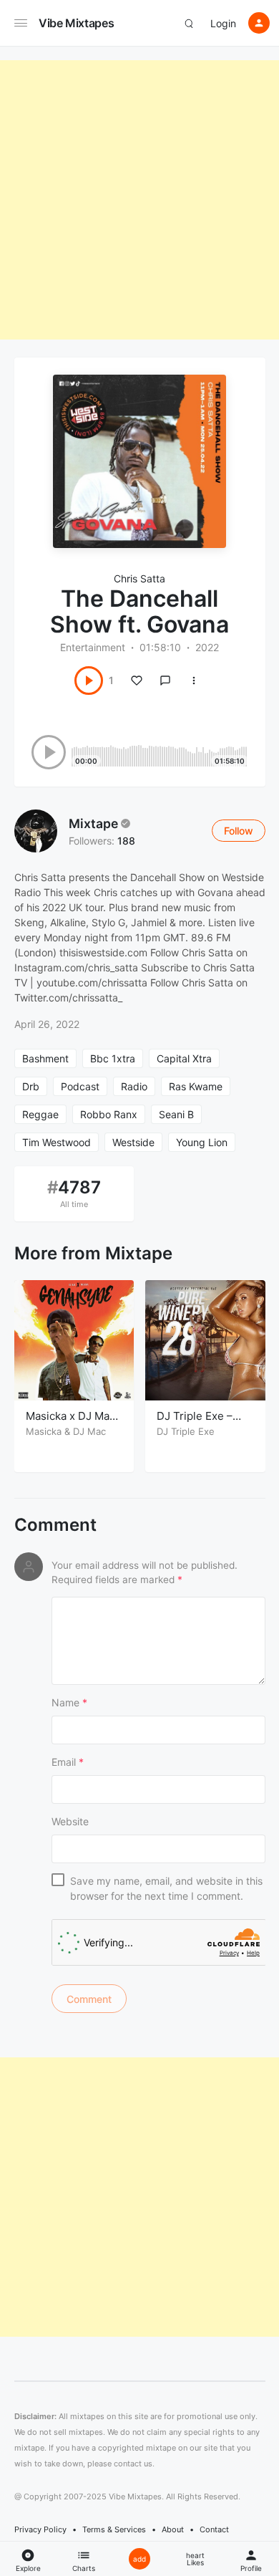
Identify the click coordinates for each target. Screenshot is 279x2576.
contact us (133, 2464)
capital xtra (184, 1058)
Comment (55, 1525)
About (173, 2529)
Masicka (44, 1431)
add (139, 2559)
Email (68, 1762)
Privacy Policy (40, 2529)
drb (31, 1086)
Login (223, 23)
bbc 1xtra (113, 1058)
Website (70, 1821)
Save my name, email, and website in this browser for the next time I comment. (166, 1888)
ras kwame (196, 1086)
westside (133, 1142)
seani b (176, 1114)
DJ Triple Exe (186, 1431)
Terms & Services (114, 2529)
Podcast (80, 1086)
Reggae (40, 1114)
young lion (202, 1142)
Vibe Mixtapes (76, 23)
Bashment (45, 1058)
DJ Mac (89, 1431)
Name (69, 1702)
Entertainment (93, 647)
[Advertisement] (139, 200)
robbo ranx (109, 1114)
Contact (214, 2529)
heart (195, 2559)
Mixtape (93, 823)
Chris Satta (139, 578)
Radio (134, 1086)
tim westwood (57, 1142)
